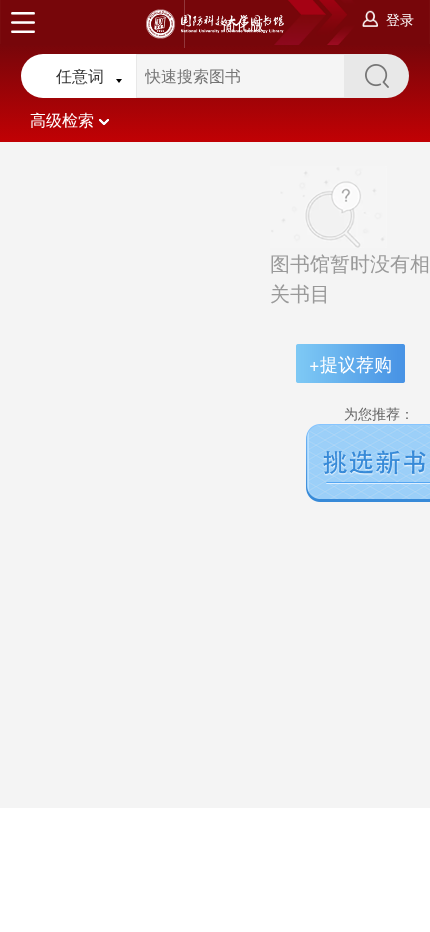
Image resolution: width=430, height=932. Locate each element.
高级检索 (62, 119)
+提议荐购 (350, 363)
